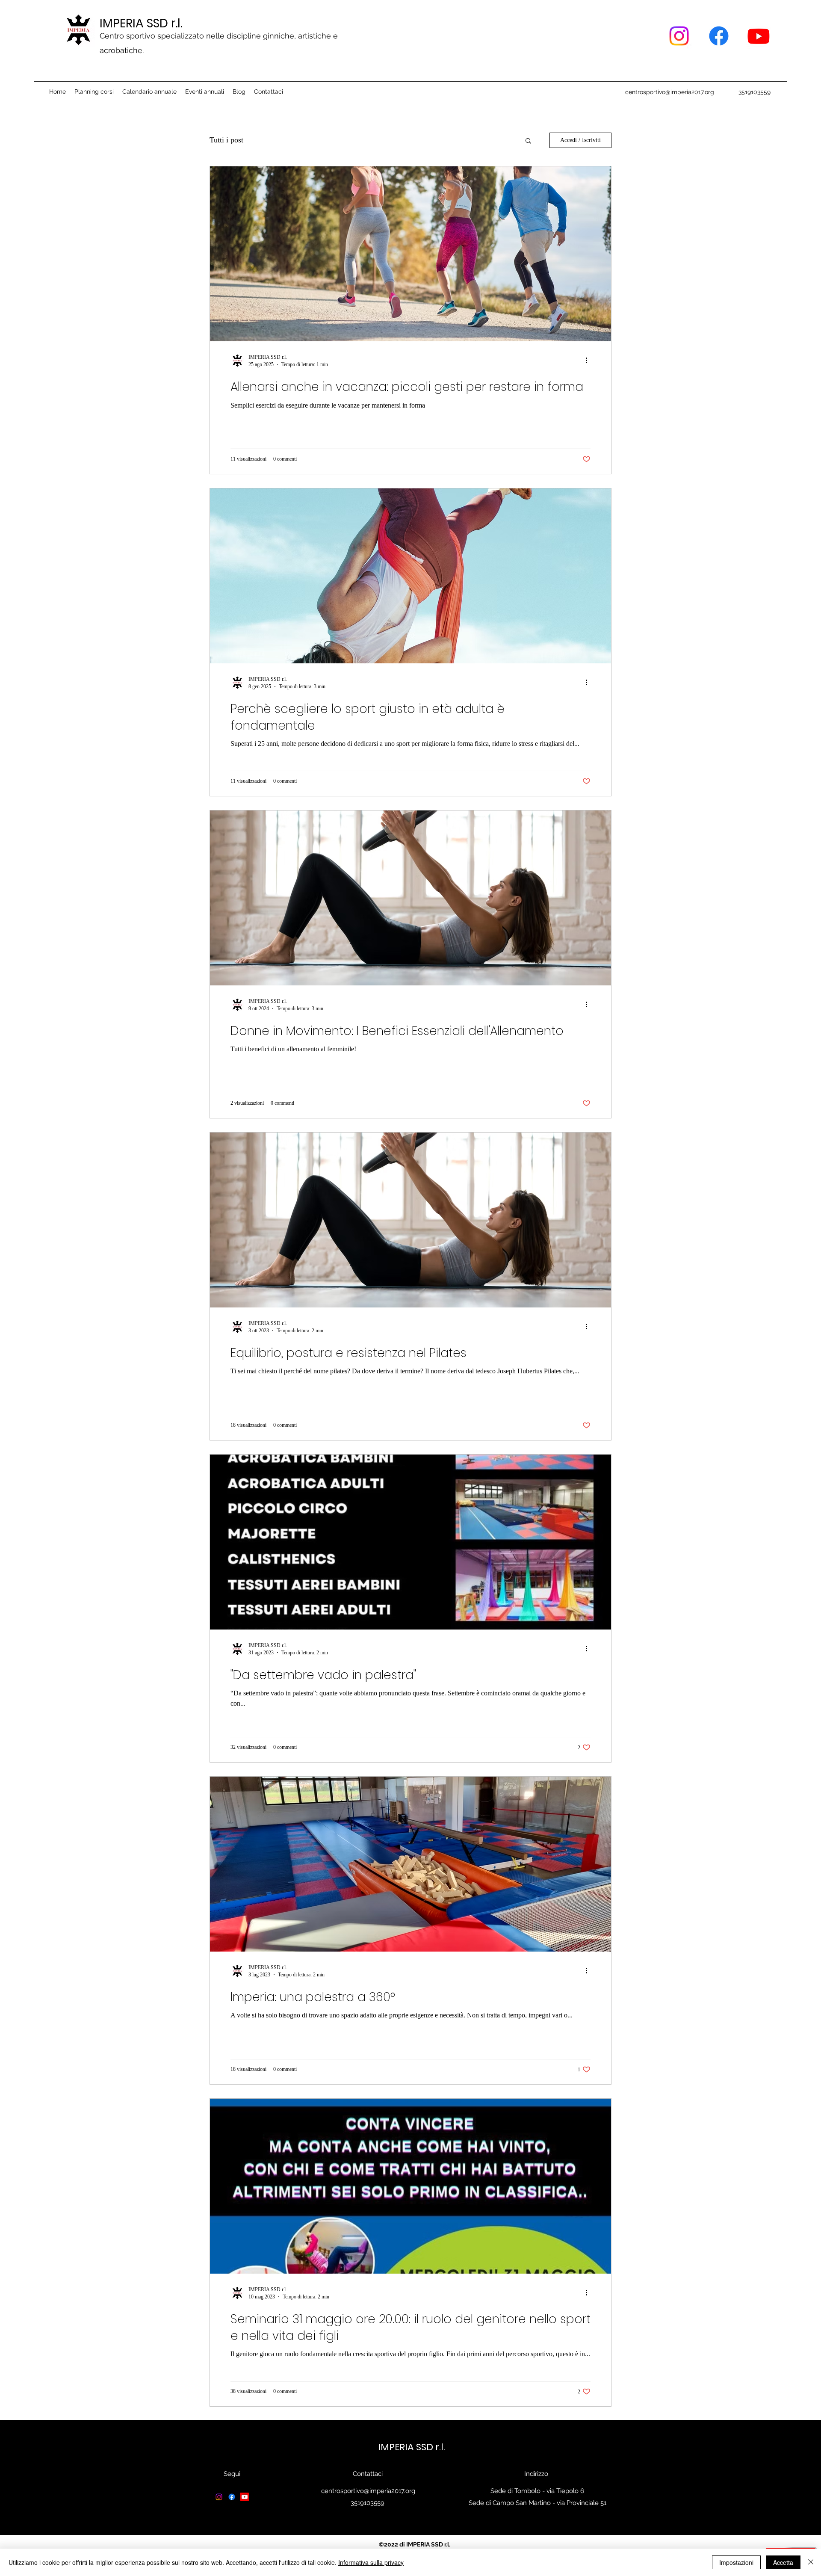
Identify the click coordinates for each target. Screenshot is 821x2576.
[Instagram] (679, 36)
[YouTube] (759, 36)
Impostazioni (736, 2562)
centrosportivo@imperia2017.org (670, 92)
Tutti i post (226, 140)
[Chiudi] (811, 2562)
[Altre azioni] (589, 361)
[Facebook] (719, 36)
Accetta (783, 2562)
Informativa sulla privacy (371, 2562)
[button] (528, 141)
